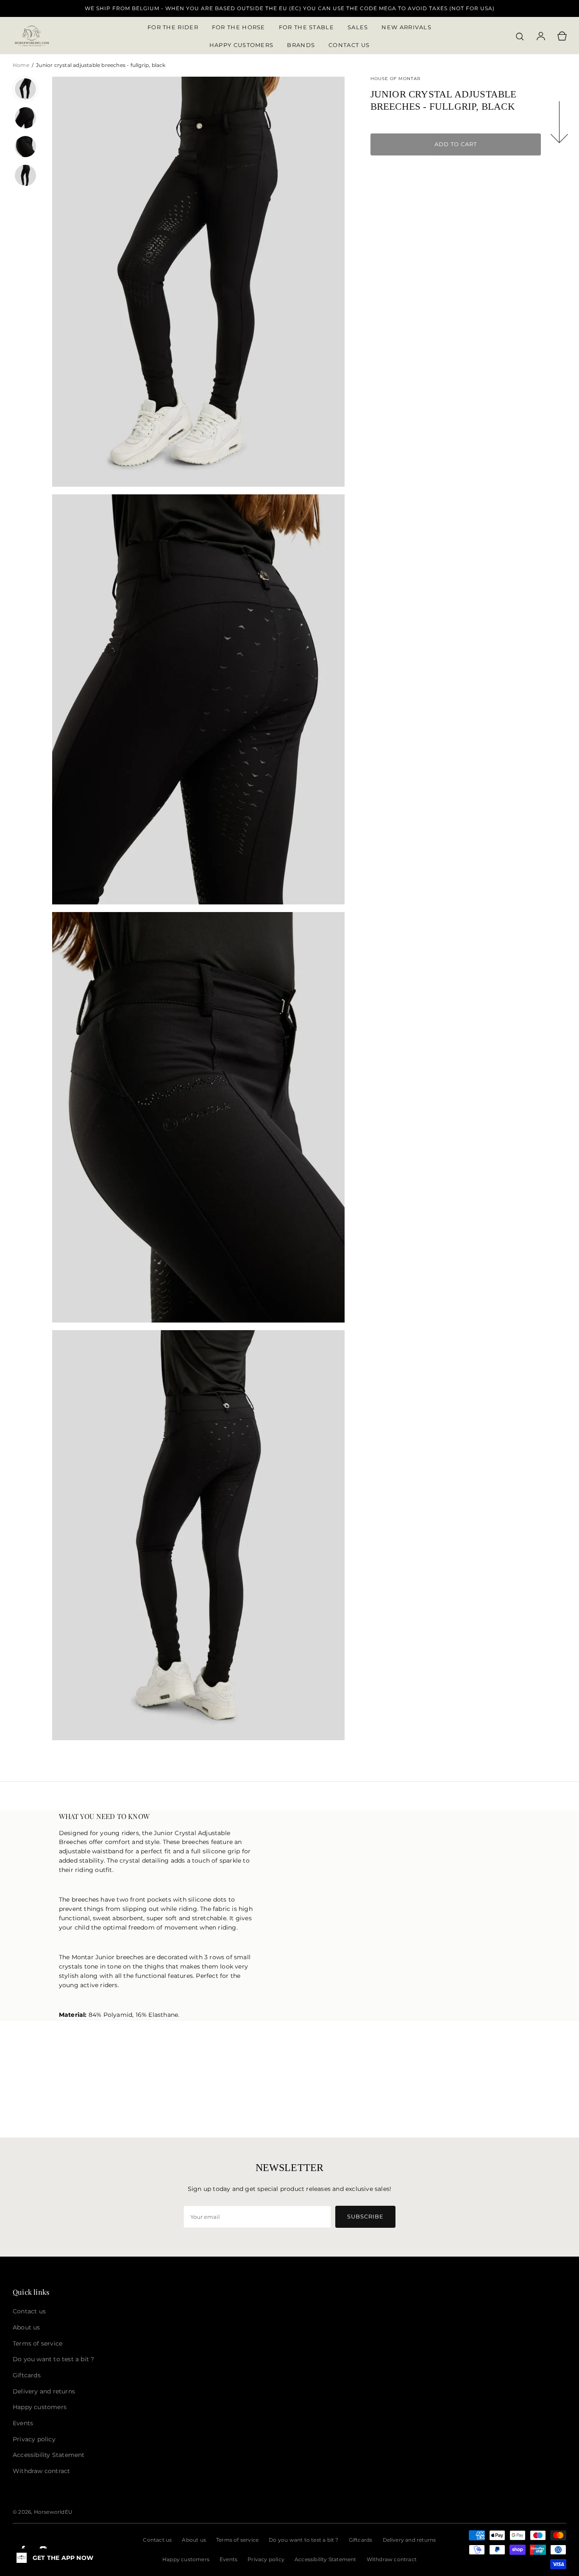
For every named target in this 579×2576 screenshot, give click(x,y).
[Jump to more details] (560, 124)
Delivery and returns (409, 2540)
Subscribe (365, 2216)
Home (22, 65)
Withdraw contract (392, 2559)
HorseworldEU (53, 2512)
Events (228, 2559)
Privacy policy (266, 2559)
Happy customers (186, 2559)
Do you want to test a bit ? (303, 2540)
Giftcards (361, 2540)
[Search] (520, 36)
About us (194, 2540)
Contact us (157, 2540)
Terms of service (237, 2540)
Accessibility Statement (326, 2559)
